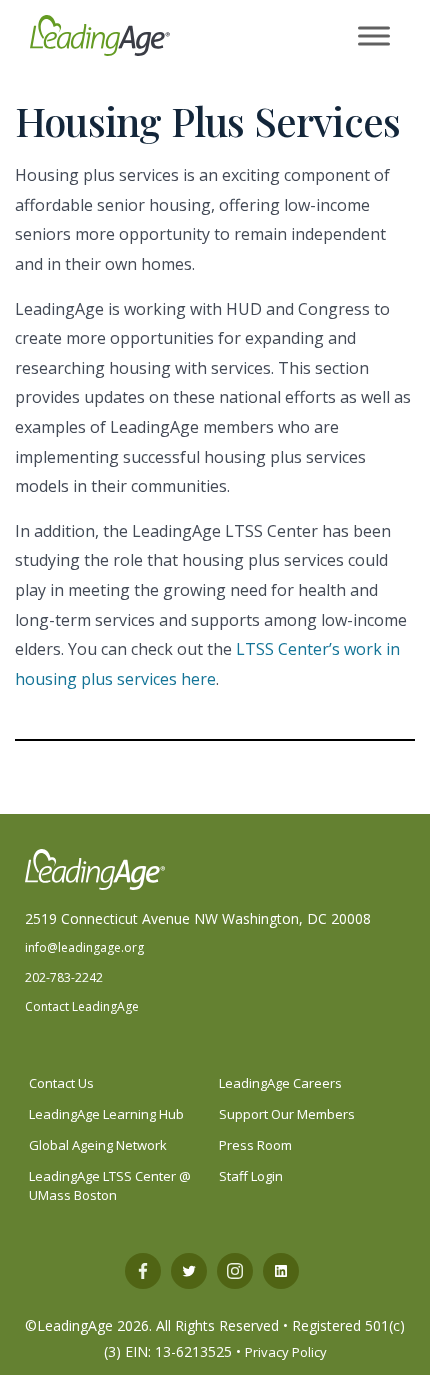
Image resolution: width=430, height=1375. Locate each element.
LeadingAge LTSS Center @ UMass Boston (110, 1185)
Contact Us (61, 1083)
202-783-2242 (64, 977)
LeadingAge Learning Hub (106, 1114)
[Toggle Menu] (374, 36)
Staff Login (251, 1176)
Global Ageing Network (98, 1145)
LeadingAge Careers (280, 1083)
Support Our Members (287, 1114)
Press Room (255, 1145)
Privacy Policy (286, 1352)
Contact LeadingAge (82, 1006)
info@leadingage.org (84, 947)
